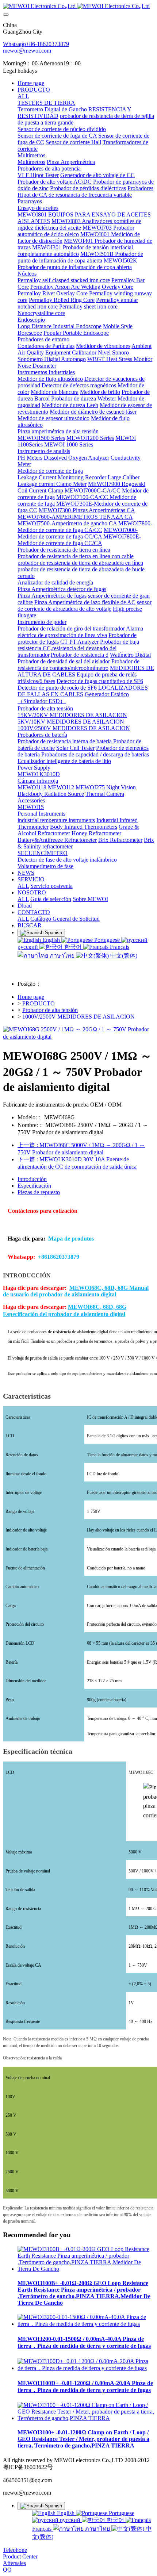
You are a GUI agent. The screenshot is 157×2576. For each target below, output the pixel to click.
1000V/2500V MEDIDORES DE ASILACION (78, 1017)
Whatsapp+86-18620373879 (36, 44)
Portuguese (107, 940)
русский (70, 2520)
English (51, 940)
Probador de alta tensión (50, 1010)
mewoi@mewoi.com (27, 51)
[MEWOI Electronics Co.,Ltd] (78, 6)
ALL (23, 96)
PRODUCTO (39, 1003)
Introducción (32, 1179)
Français (119, 947)
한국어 (73, 947)
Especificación (34, 1186)
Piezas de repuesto (39, 1192)
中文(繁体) (123, 956)
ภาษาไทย (62, 956)
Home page (31, 83)
